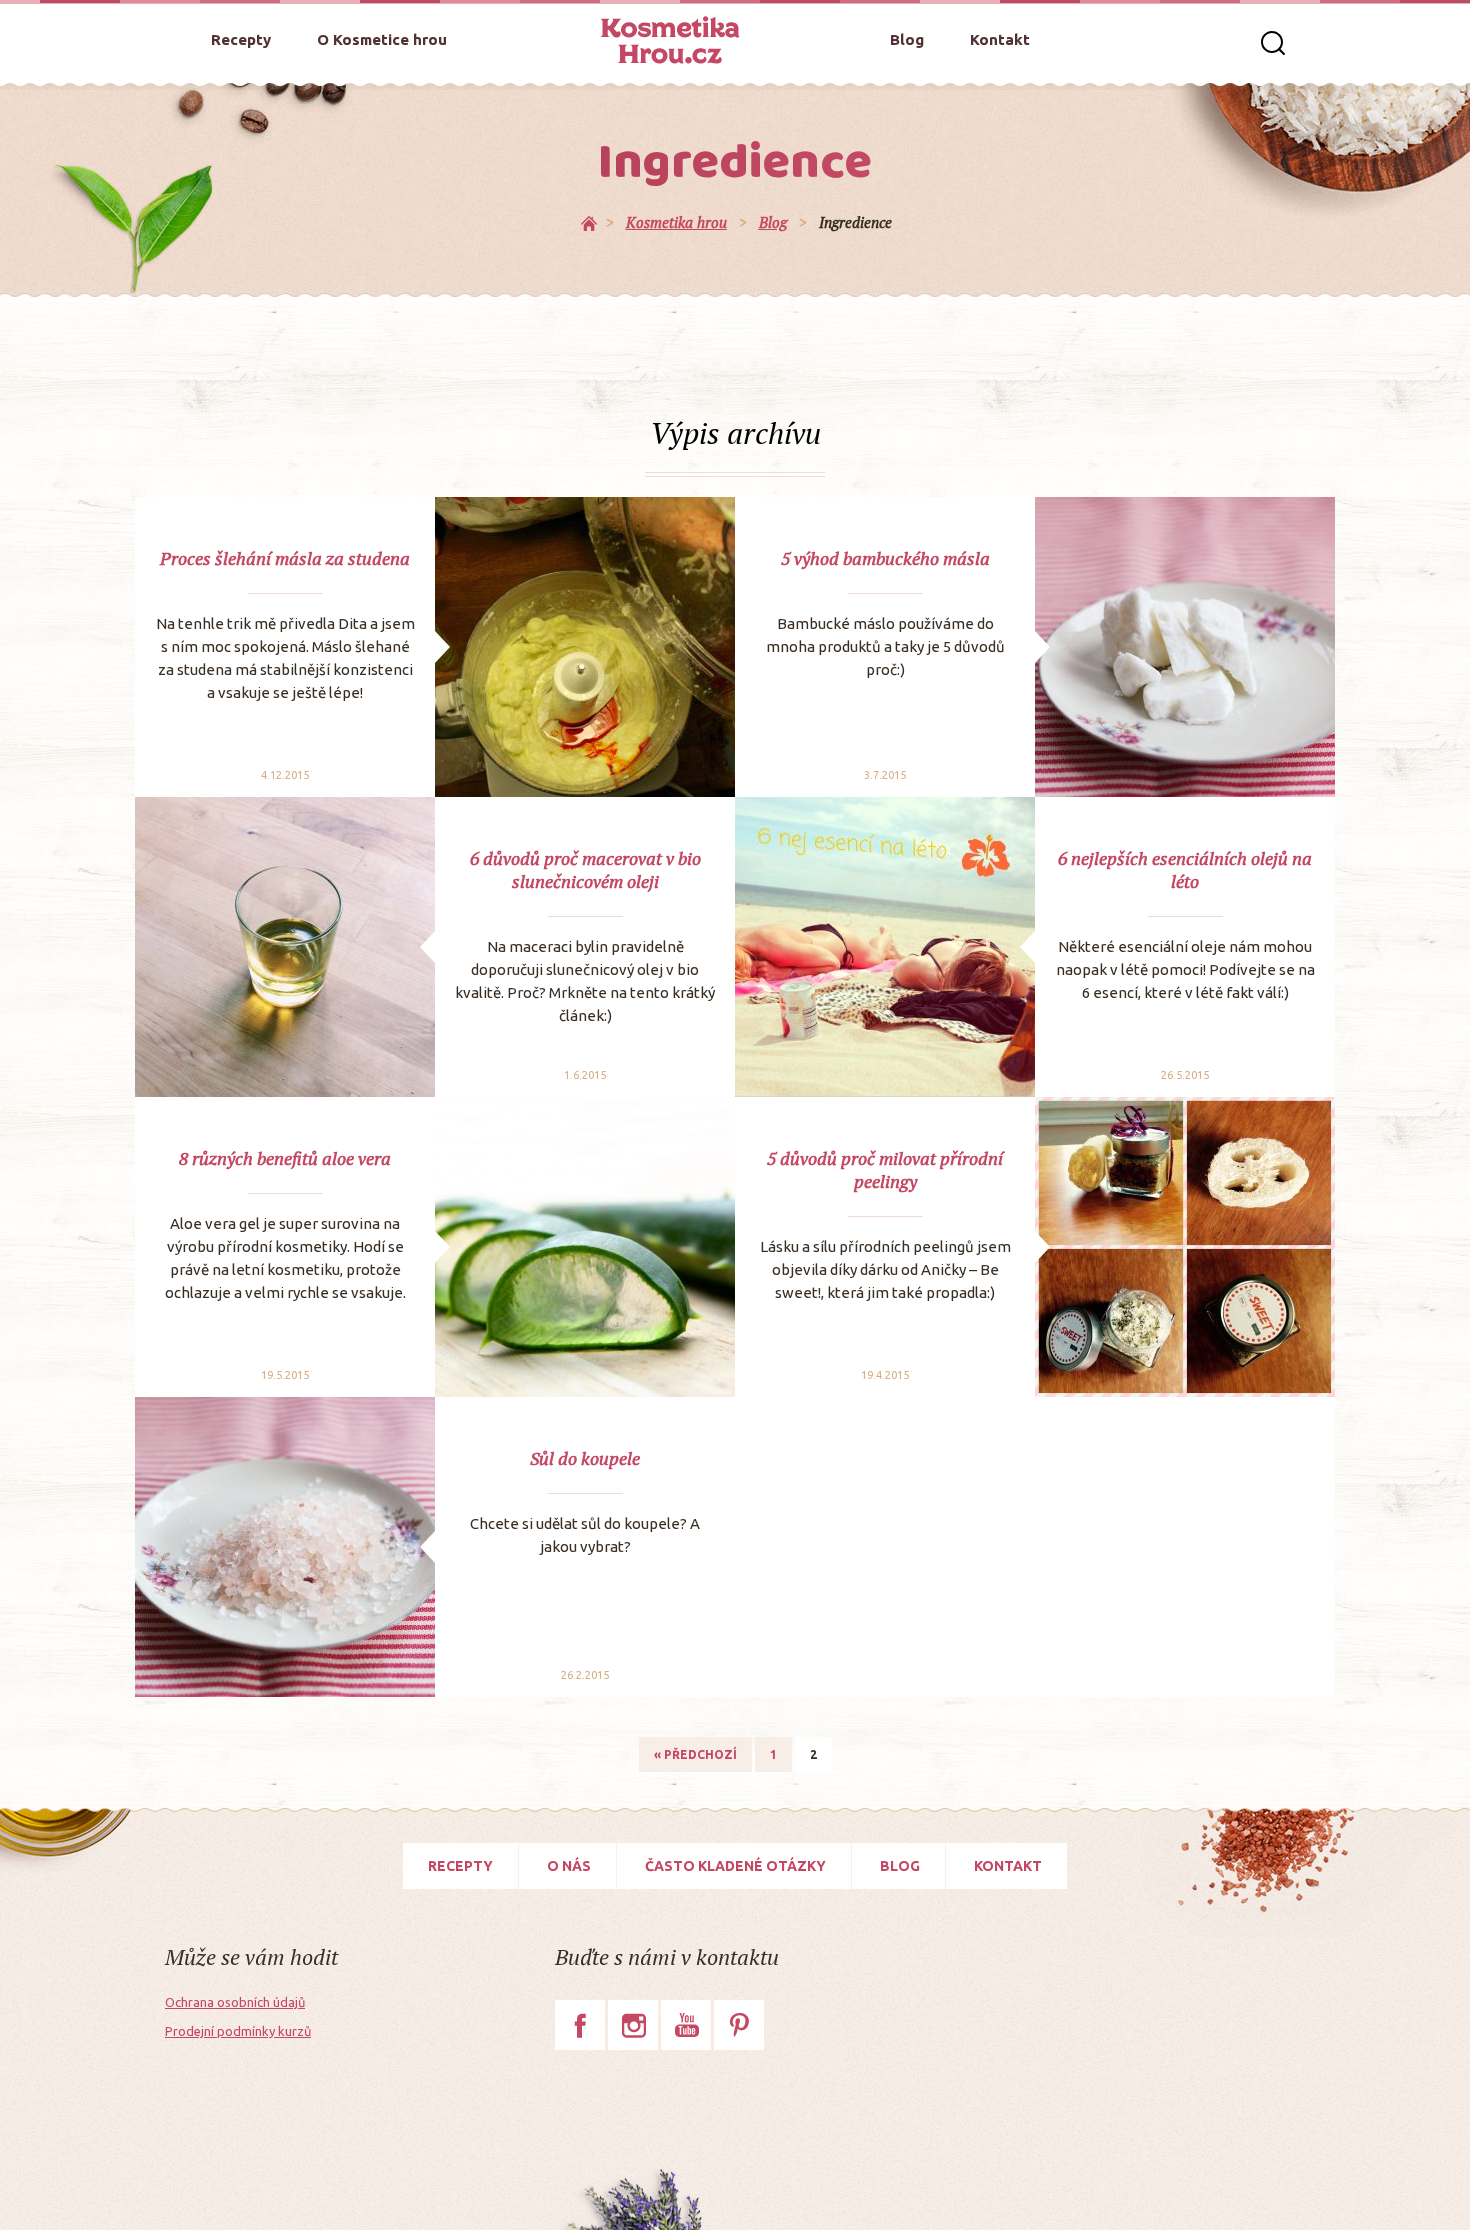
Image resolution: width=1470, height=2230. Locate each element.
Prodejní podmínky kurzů (238, 2031)
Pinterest (739, 2025)
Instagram (633, 2025)
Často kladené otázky (735, 1866)
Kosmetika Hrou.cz (670, 40)
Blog (907, 39)
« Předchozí (695, 1754)
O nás (569, 1866)
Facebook (580, 2025)
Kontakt (1000, 39)
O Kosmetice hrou (382, 39)
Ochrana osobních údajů (235, 2002)
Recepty (241, 39)
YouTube (686, 2025)
